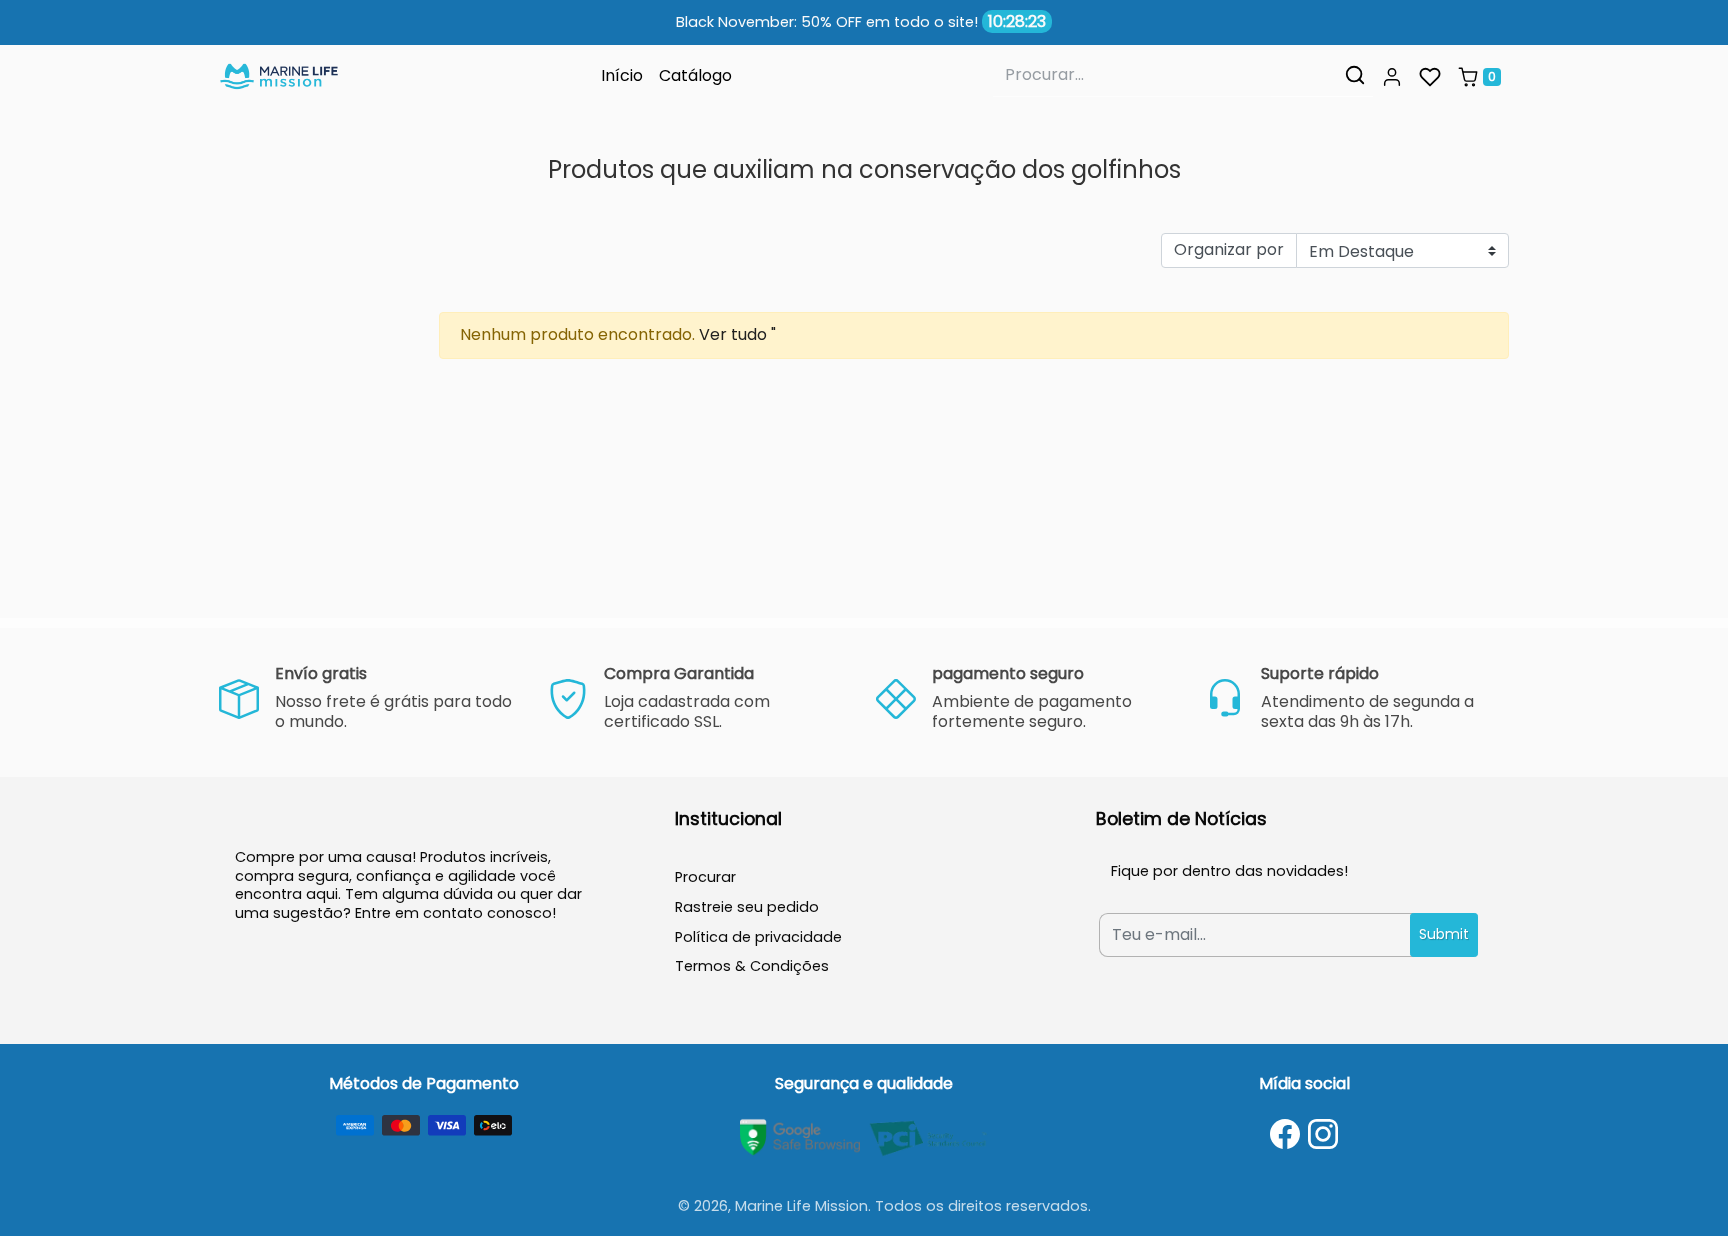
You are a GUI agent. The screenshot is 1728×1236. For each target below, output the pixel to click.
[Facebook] (1285, 1134)
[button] (1392, 77)
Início (622, 75)
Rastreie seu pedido (747, 907)
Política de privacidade (758, 937)
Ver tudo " (737, 334)
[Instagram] (1323, 1134)
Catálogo (695, 75)
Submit (1444, 934)
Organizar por (1229, 249)
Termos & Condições (752, 966)
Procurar (705, 877)
